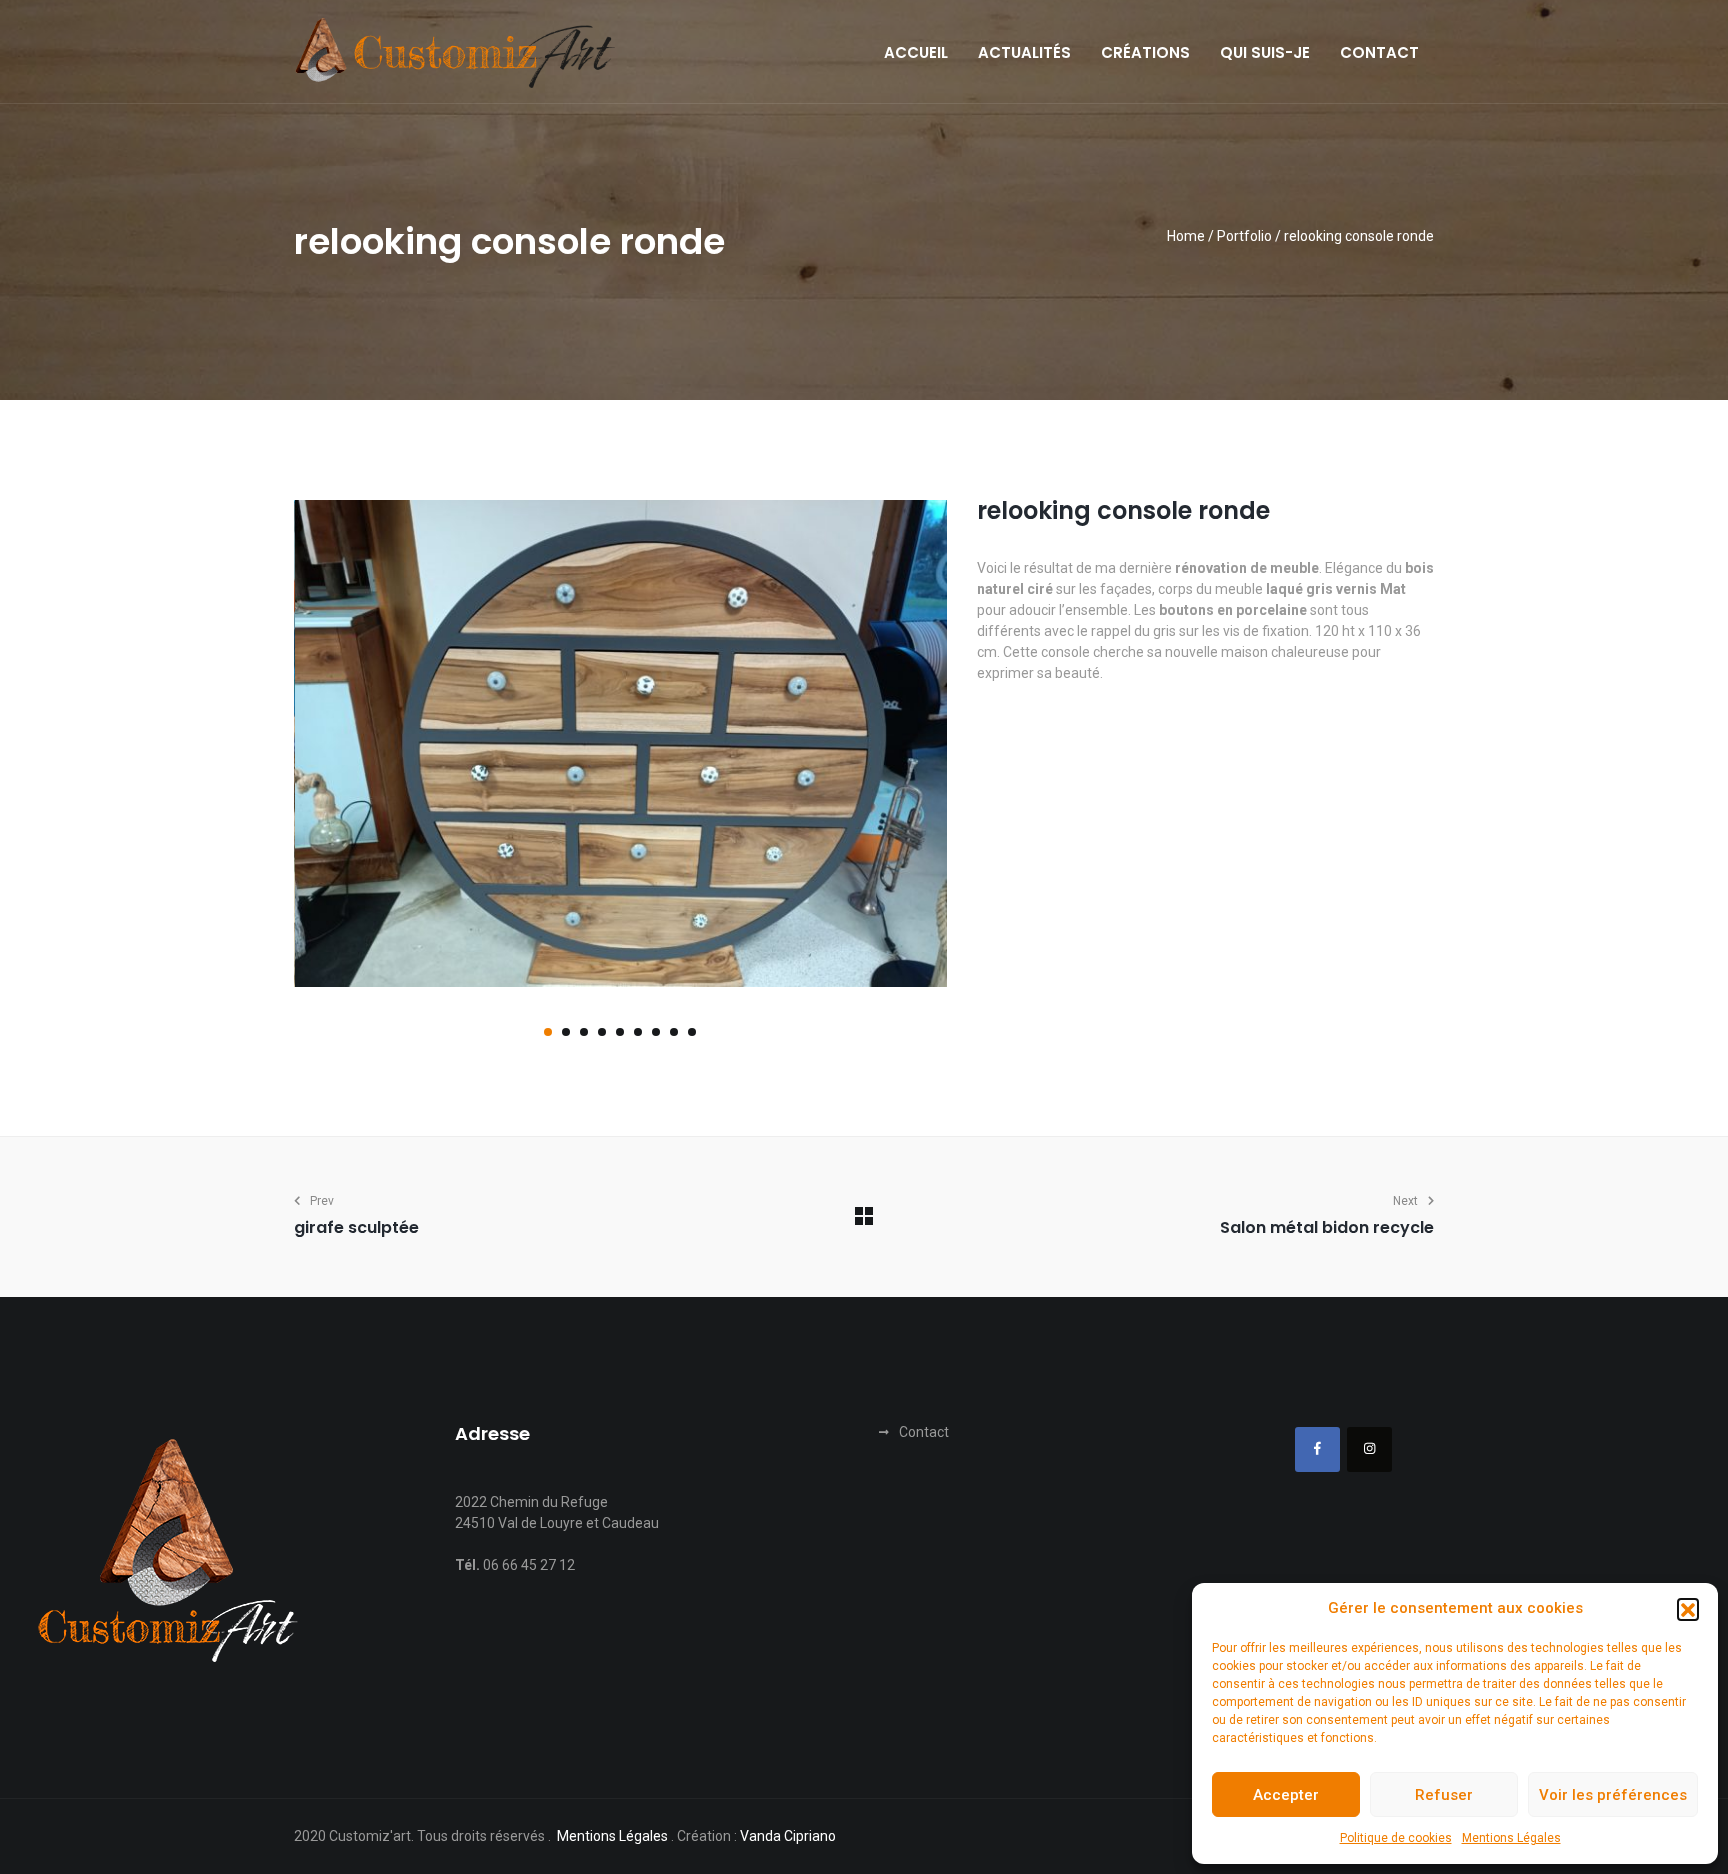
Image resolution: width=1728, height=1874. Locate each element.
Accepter (1286, 1795)
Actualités (1024, 53)
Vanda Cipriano (788, 1836)
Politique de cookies (1396, 1838)
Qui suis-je (1265, 53)
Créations (1145, 53)
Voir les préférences (1613, 1795)
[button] (1688, 1609)
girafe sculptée (356, 1227)
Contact (1379, 53)
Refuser (1444, 1795)
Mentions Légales (1511, 1838)
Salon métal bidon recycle (1327, 1227)
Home (1186, 236)
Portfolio (1244, 236)
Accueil (916, 53)
